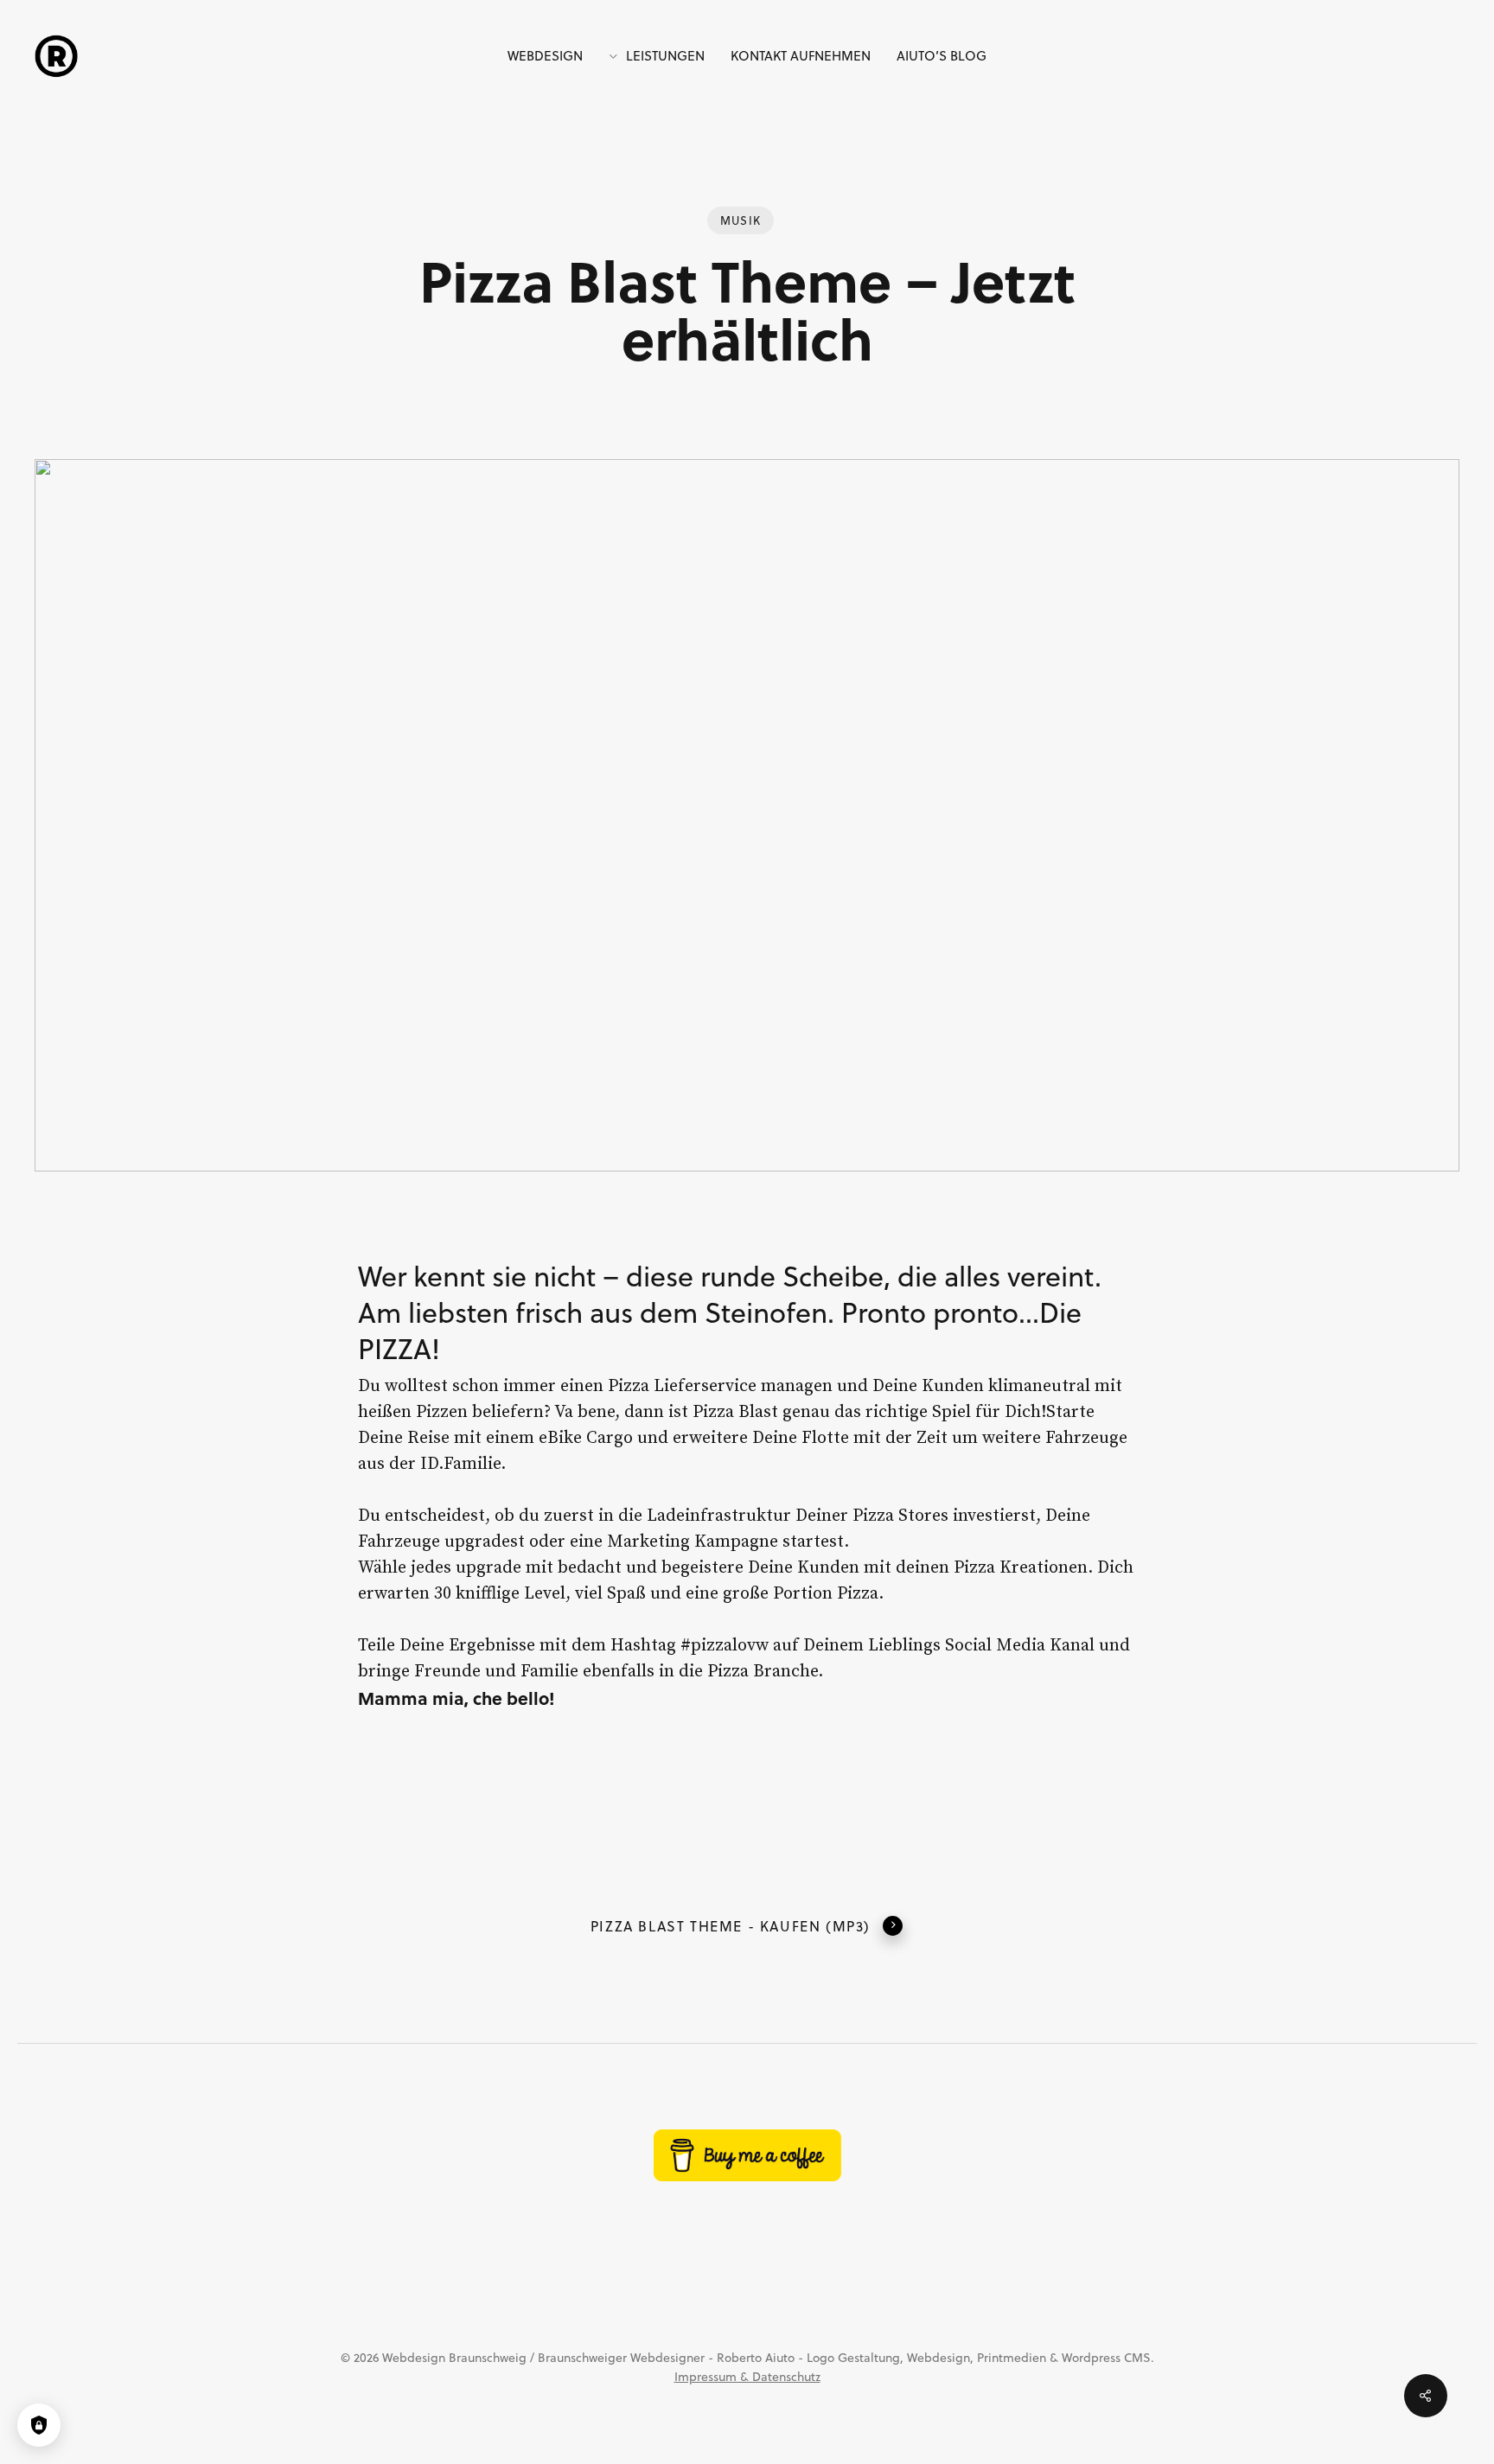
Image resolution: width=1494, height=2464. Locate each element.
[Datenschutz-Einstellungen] (39, 2425)
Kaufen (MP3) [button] (815, 1926)
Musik (741, 220)
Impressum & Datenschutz (747, 2377)
